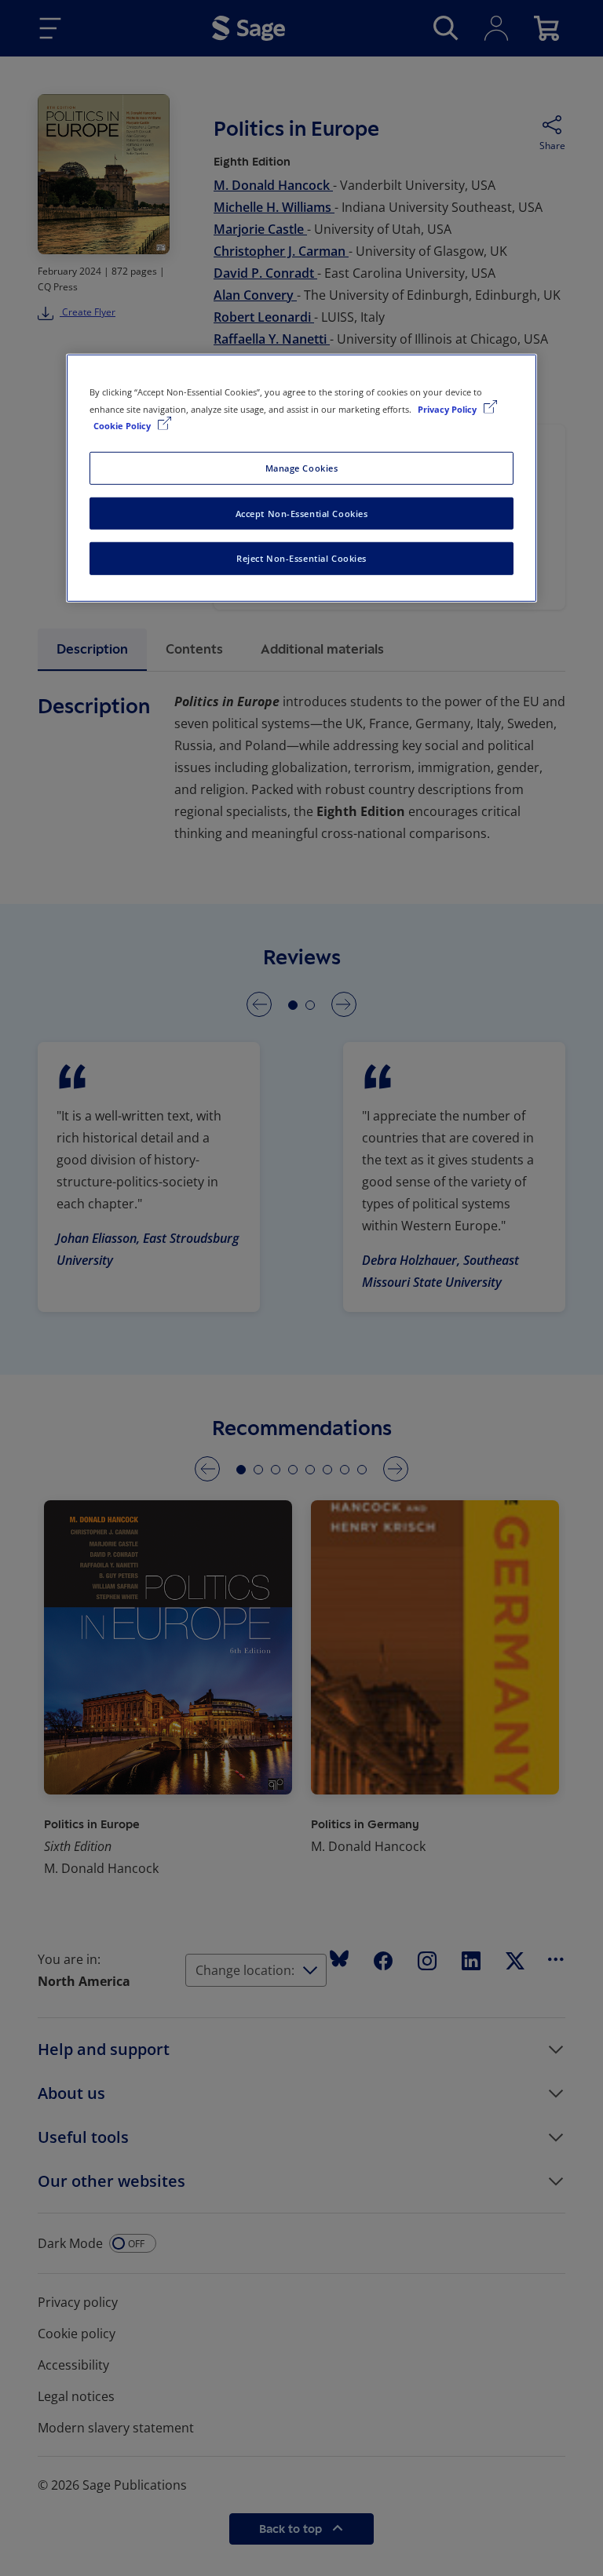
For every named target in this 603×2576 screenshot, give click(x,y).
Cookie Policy (123, 425)
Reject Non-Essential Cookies (301, 558)
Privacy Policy (448, 408)
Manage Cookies (302, 467)
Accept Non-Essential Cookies (302, 513)
